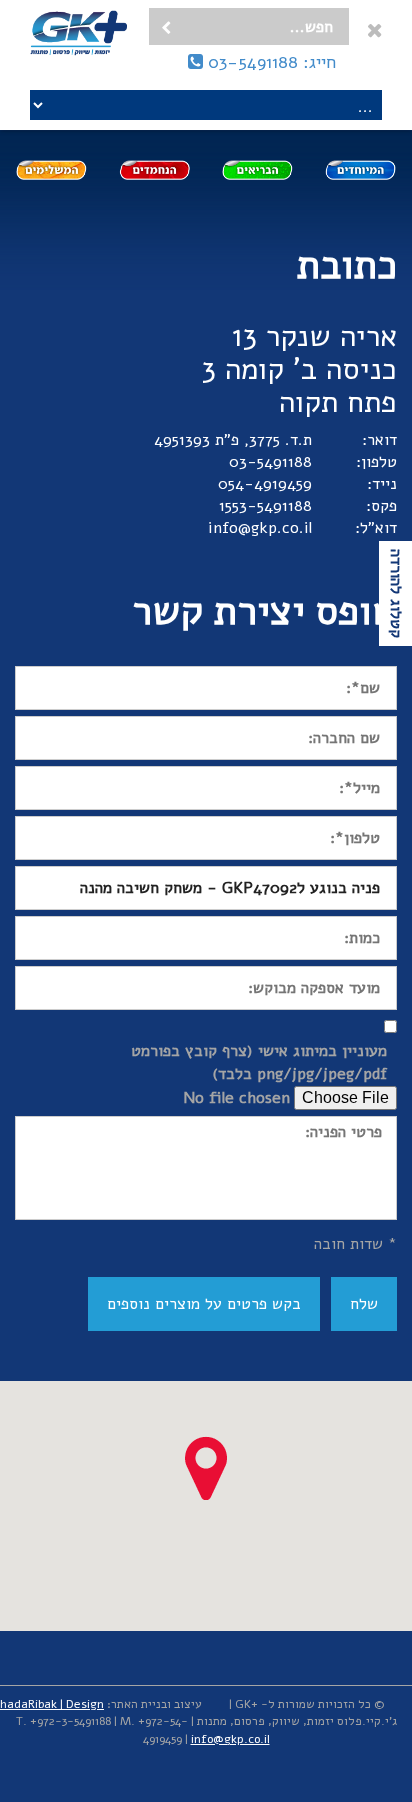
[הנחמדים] (154, 170)
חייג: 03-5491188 (269, 62)
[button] (206, 1468)
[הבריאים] (257, 170)
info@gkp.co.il (260, 528)
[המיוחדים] (360, 170)
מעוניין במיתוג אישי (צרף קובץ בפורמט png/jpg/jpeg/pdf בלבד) (259, 1062)
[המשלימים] (51, 170)
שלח (364, 1304)
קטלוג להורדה (396, 593)
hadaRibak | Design (52, 1704)
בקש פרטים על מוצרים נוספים (204, 1304)
